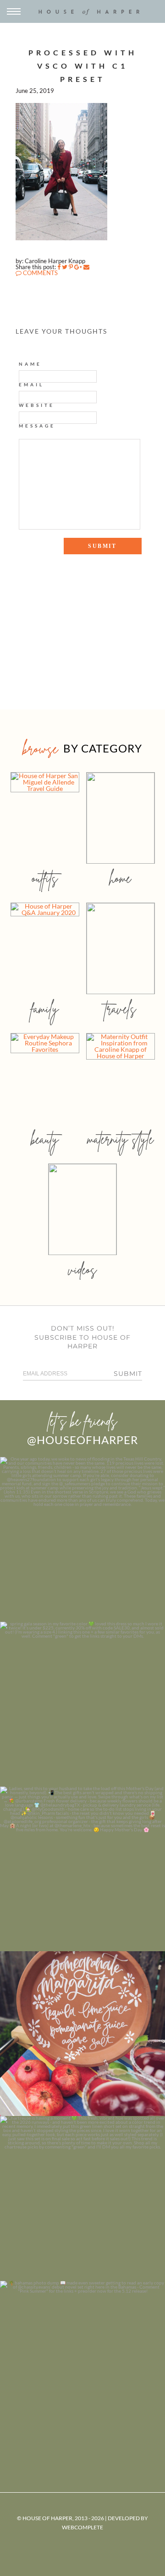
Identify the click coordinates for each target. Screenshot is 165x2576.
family (45, 1009)
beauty (45, 1139)
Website (37, 405)
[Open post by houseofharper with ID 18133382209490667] (82, 1869)
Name (30, 364)
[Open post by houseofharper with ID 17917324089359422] (82, 2034)
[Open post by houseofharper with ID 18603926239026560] (82, 1539)
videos (82, 1269)
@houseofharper (82, 1440)
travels (121, 1009)
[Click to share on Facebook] (59, 267)
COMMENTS (40, 273)
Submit (128, 1374)
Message (37, 426)
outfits (45, 878)
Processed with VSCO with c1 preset (83, 66)
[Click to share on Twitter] (65, 267)
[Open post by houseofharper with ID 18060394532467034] (82, 1704)
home (120, 878)
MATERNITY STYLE (120, 1139)
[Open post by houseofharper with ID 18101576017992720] (82, 2198)
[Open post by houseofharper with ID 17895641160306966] (82, 2363)
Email (31, 384)
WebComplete (82, 2527)
